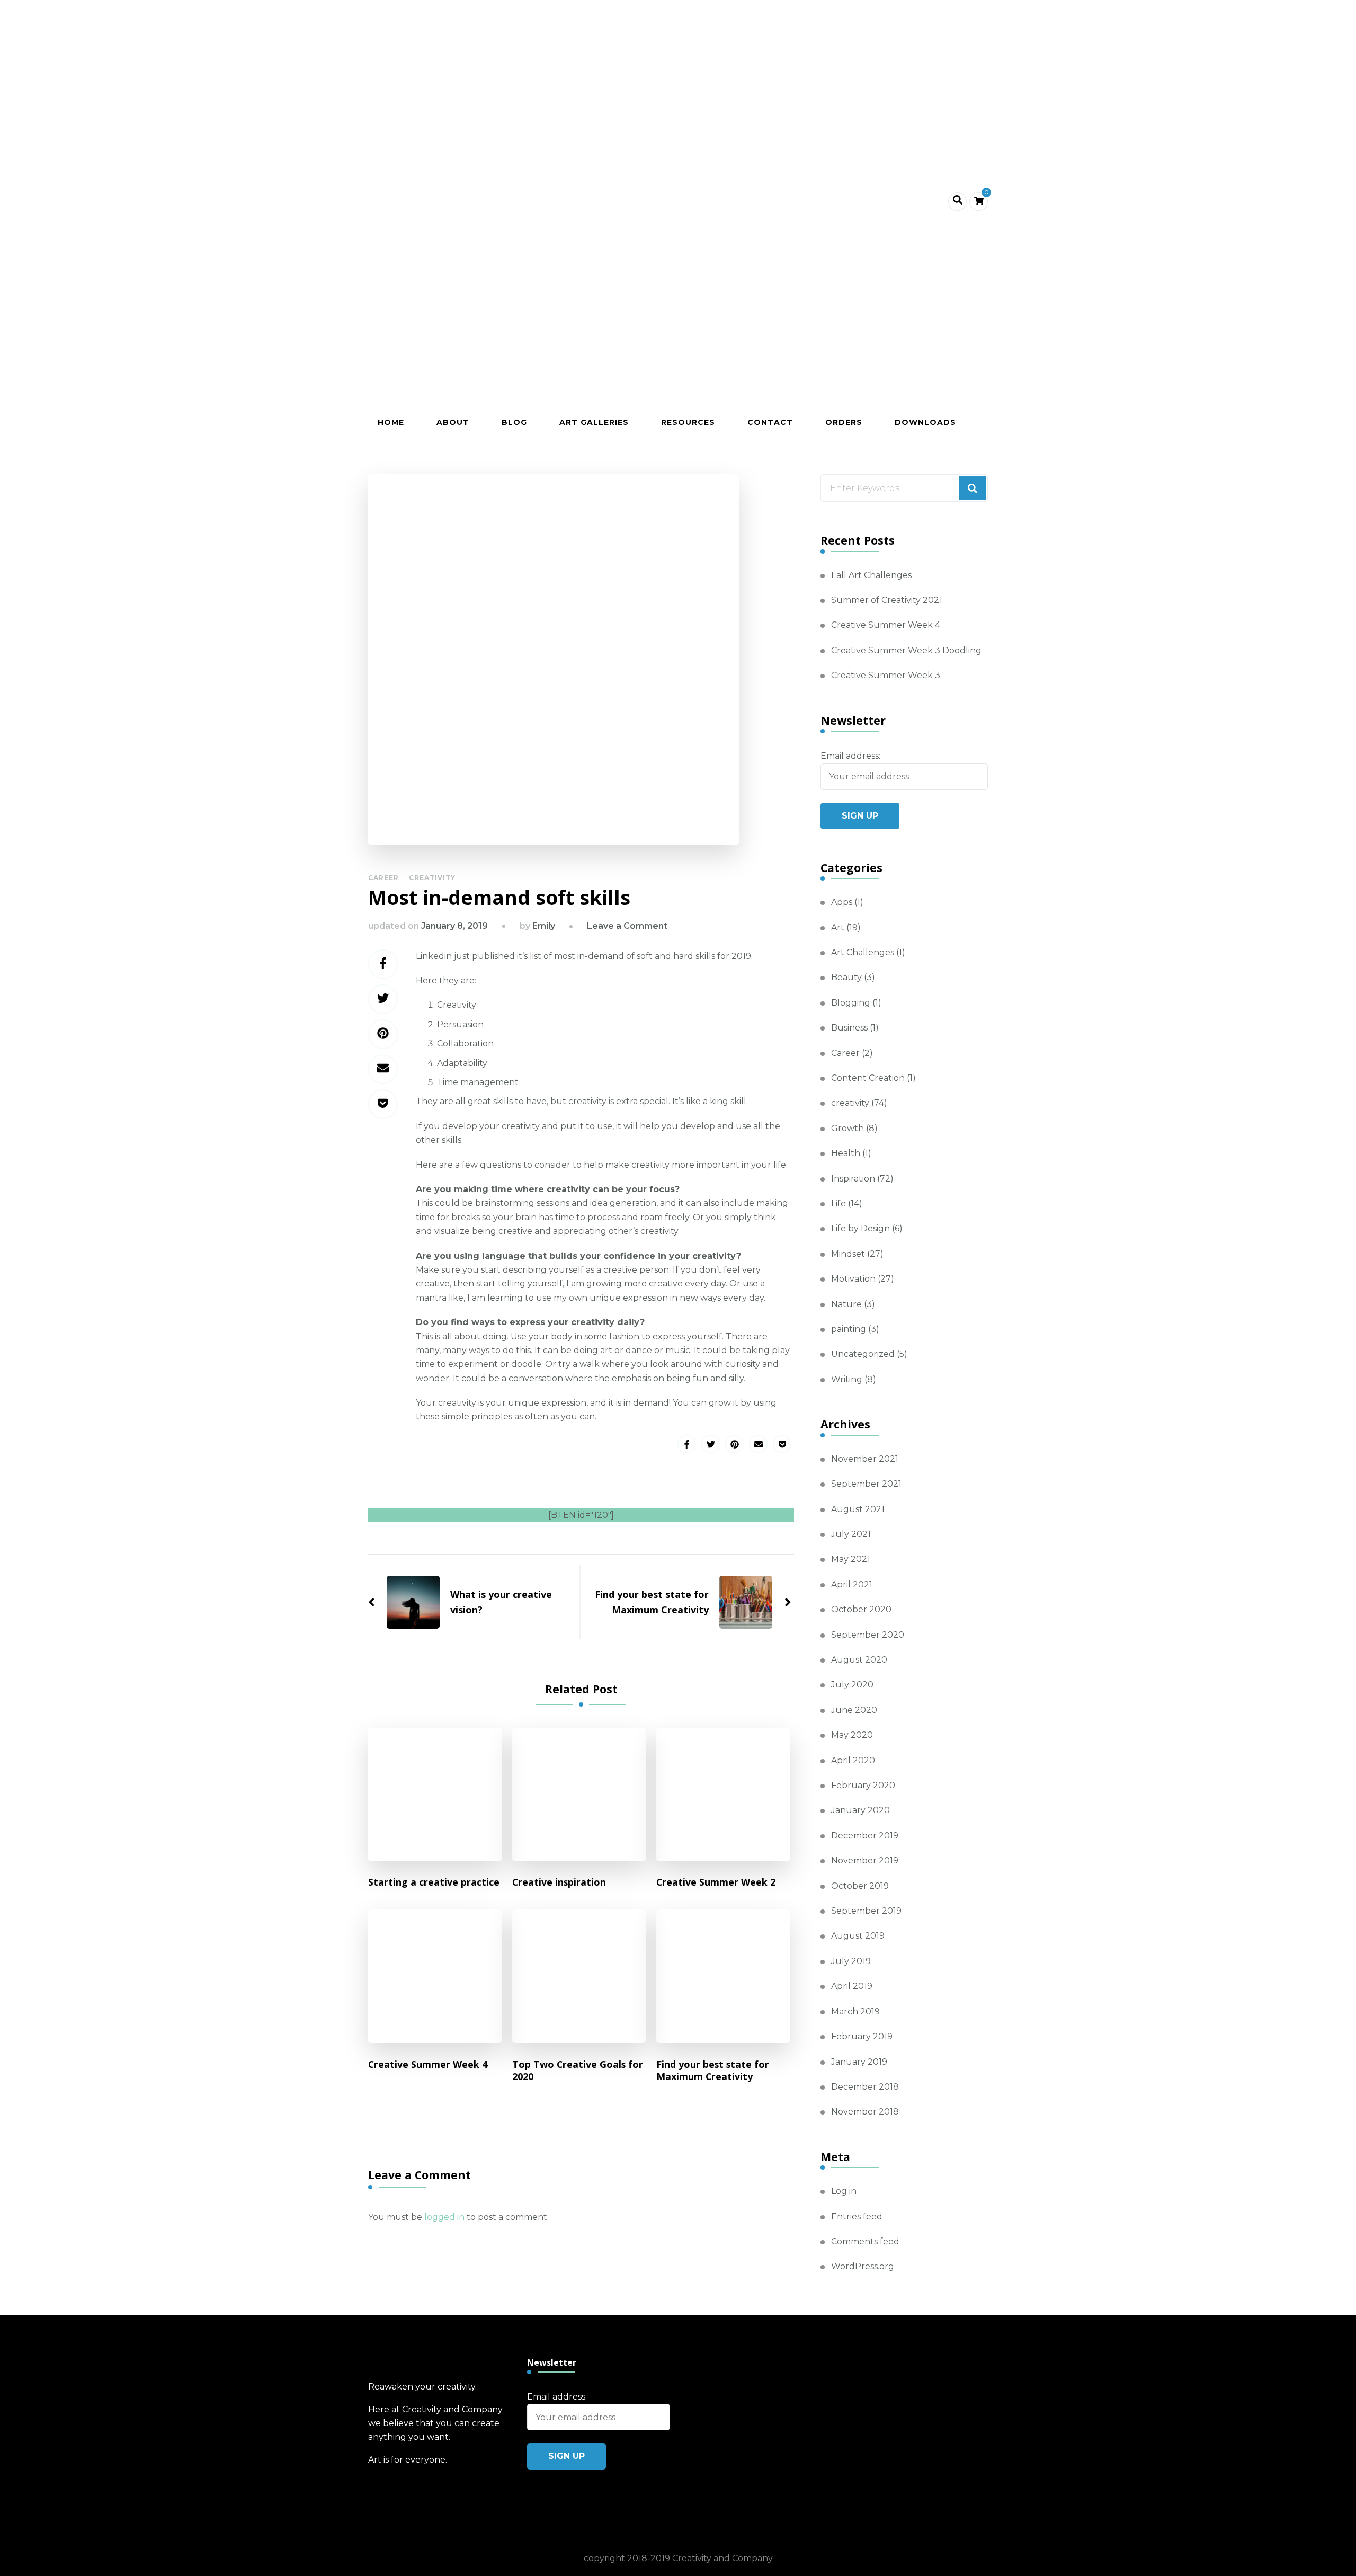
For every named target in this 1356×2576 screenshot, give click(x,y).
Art (838, 927)
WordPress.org (863, 2266)
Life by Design (860, 1228)
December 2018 (865, 2087)
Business (849, 1028)
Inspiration (853, 1179)
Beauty (846, 977)
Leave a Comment (627, 926)
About (453, 422)
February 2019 (862, 2036)
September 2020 (868, 1635)
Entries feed (857, 2217)
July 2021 (851, 1534)
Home (391, 422)
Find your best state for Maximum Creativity (713, 2071)
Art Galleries (594, 422)
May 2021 (851, 1559)
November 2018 (865, 2112)
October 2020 (861, 1609)
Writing (847, 1379)
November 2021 (865, 1459)
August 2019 (858, 1936)
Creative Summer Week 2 (716, 1882)
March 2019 (855, 2011)
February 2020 (863, 1785)
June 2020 (854, 1710)
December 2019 (865, 1836)
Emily (544, 926)
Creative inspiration (559, 1882)
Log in (844, 2191)
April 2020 (853, 1760)
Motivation (853, 1279)
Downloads (925, 422)
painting (849, 1329)
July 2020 (852, 1685)
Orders (844, 422)
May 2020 (852, 1735)
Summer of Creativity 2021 (887, 600)
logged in (444, 2217)
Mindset (848, 1254)
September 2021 (866, 1484)
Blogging (851, 1003)
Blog (514, 422)
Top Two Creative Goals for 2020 (578, 2071)
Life (838, 1203)
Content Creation (868, 1078)
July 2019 (851, 1961)
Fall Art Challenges (871, 575)
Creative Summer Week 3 (886, 675)
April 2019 (852, 1986)
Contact (770, 422)
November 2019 (865, 1860)
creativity (432, 878)
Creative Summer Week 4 (428, 2064)
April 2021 (852, 1584)
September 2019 (866, 1911)
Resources (688, 422)
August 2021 (858, 1509)
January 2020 (860, 1810)
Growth (847, 1128)
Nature (846, 1304)
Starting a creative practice (434, 1882)
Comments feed (865, 2241)
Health (846, 1153)
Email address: (850, 756)
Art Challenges (863, 952)
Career (383, 878)
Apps (842, 902)
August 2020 (859, 1660)
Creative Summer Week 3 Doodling (906, 650)
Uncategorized (863, 1354)
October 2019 (860, 1886)
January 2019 (859, 2062)
